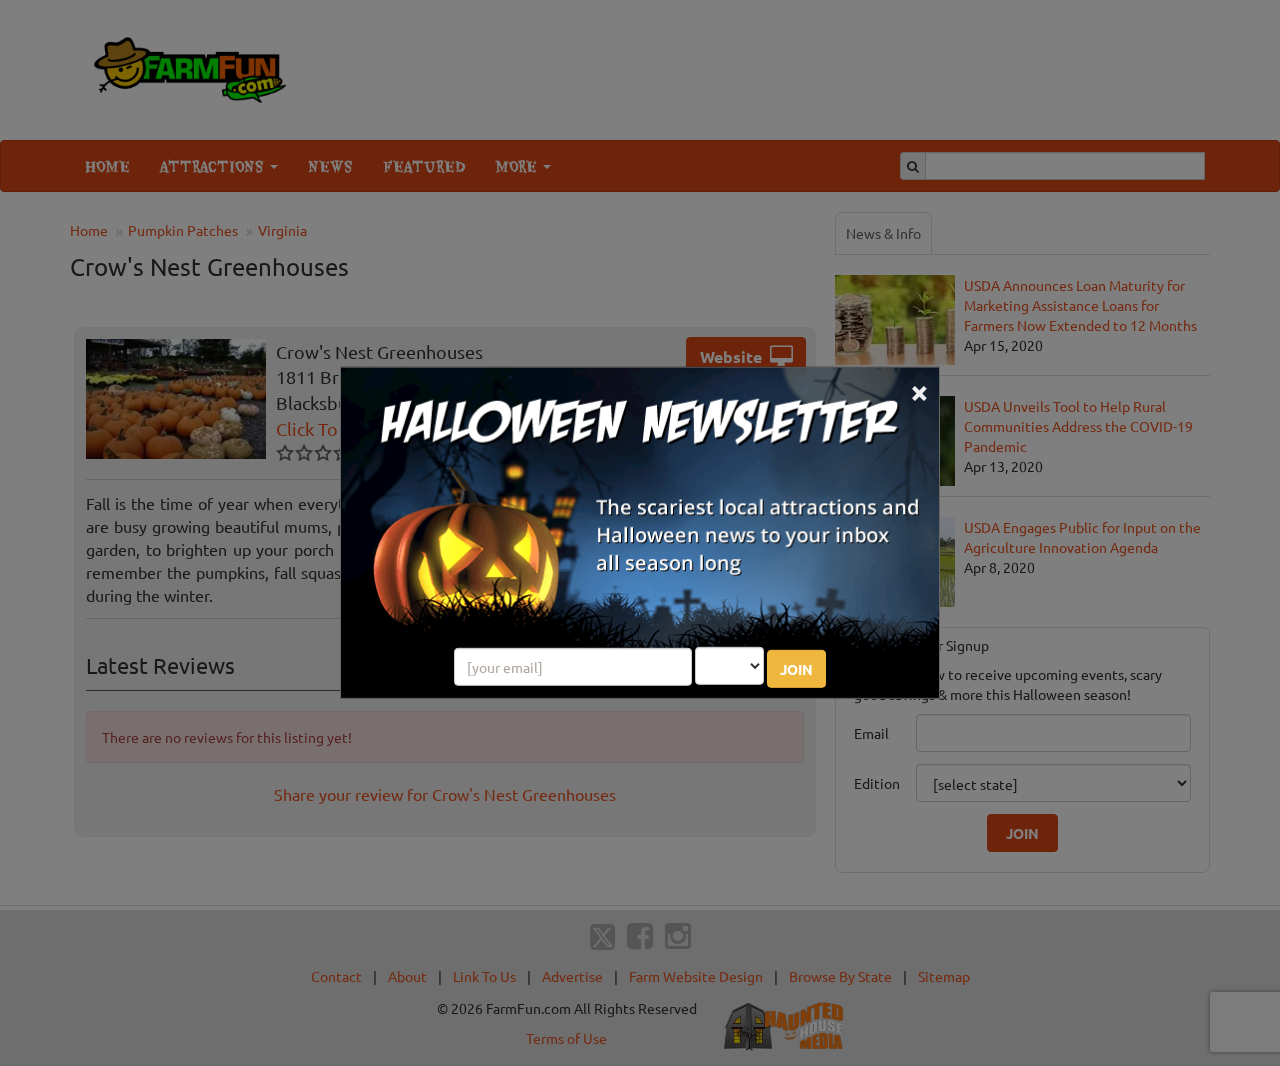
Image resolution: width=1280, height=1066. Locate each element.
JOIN (796, 669)
